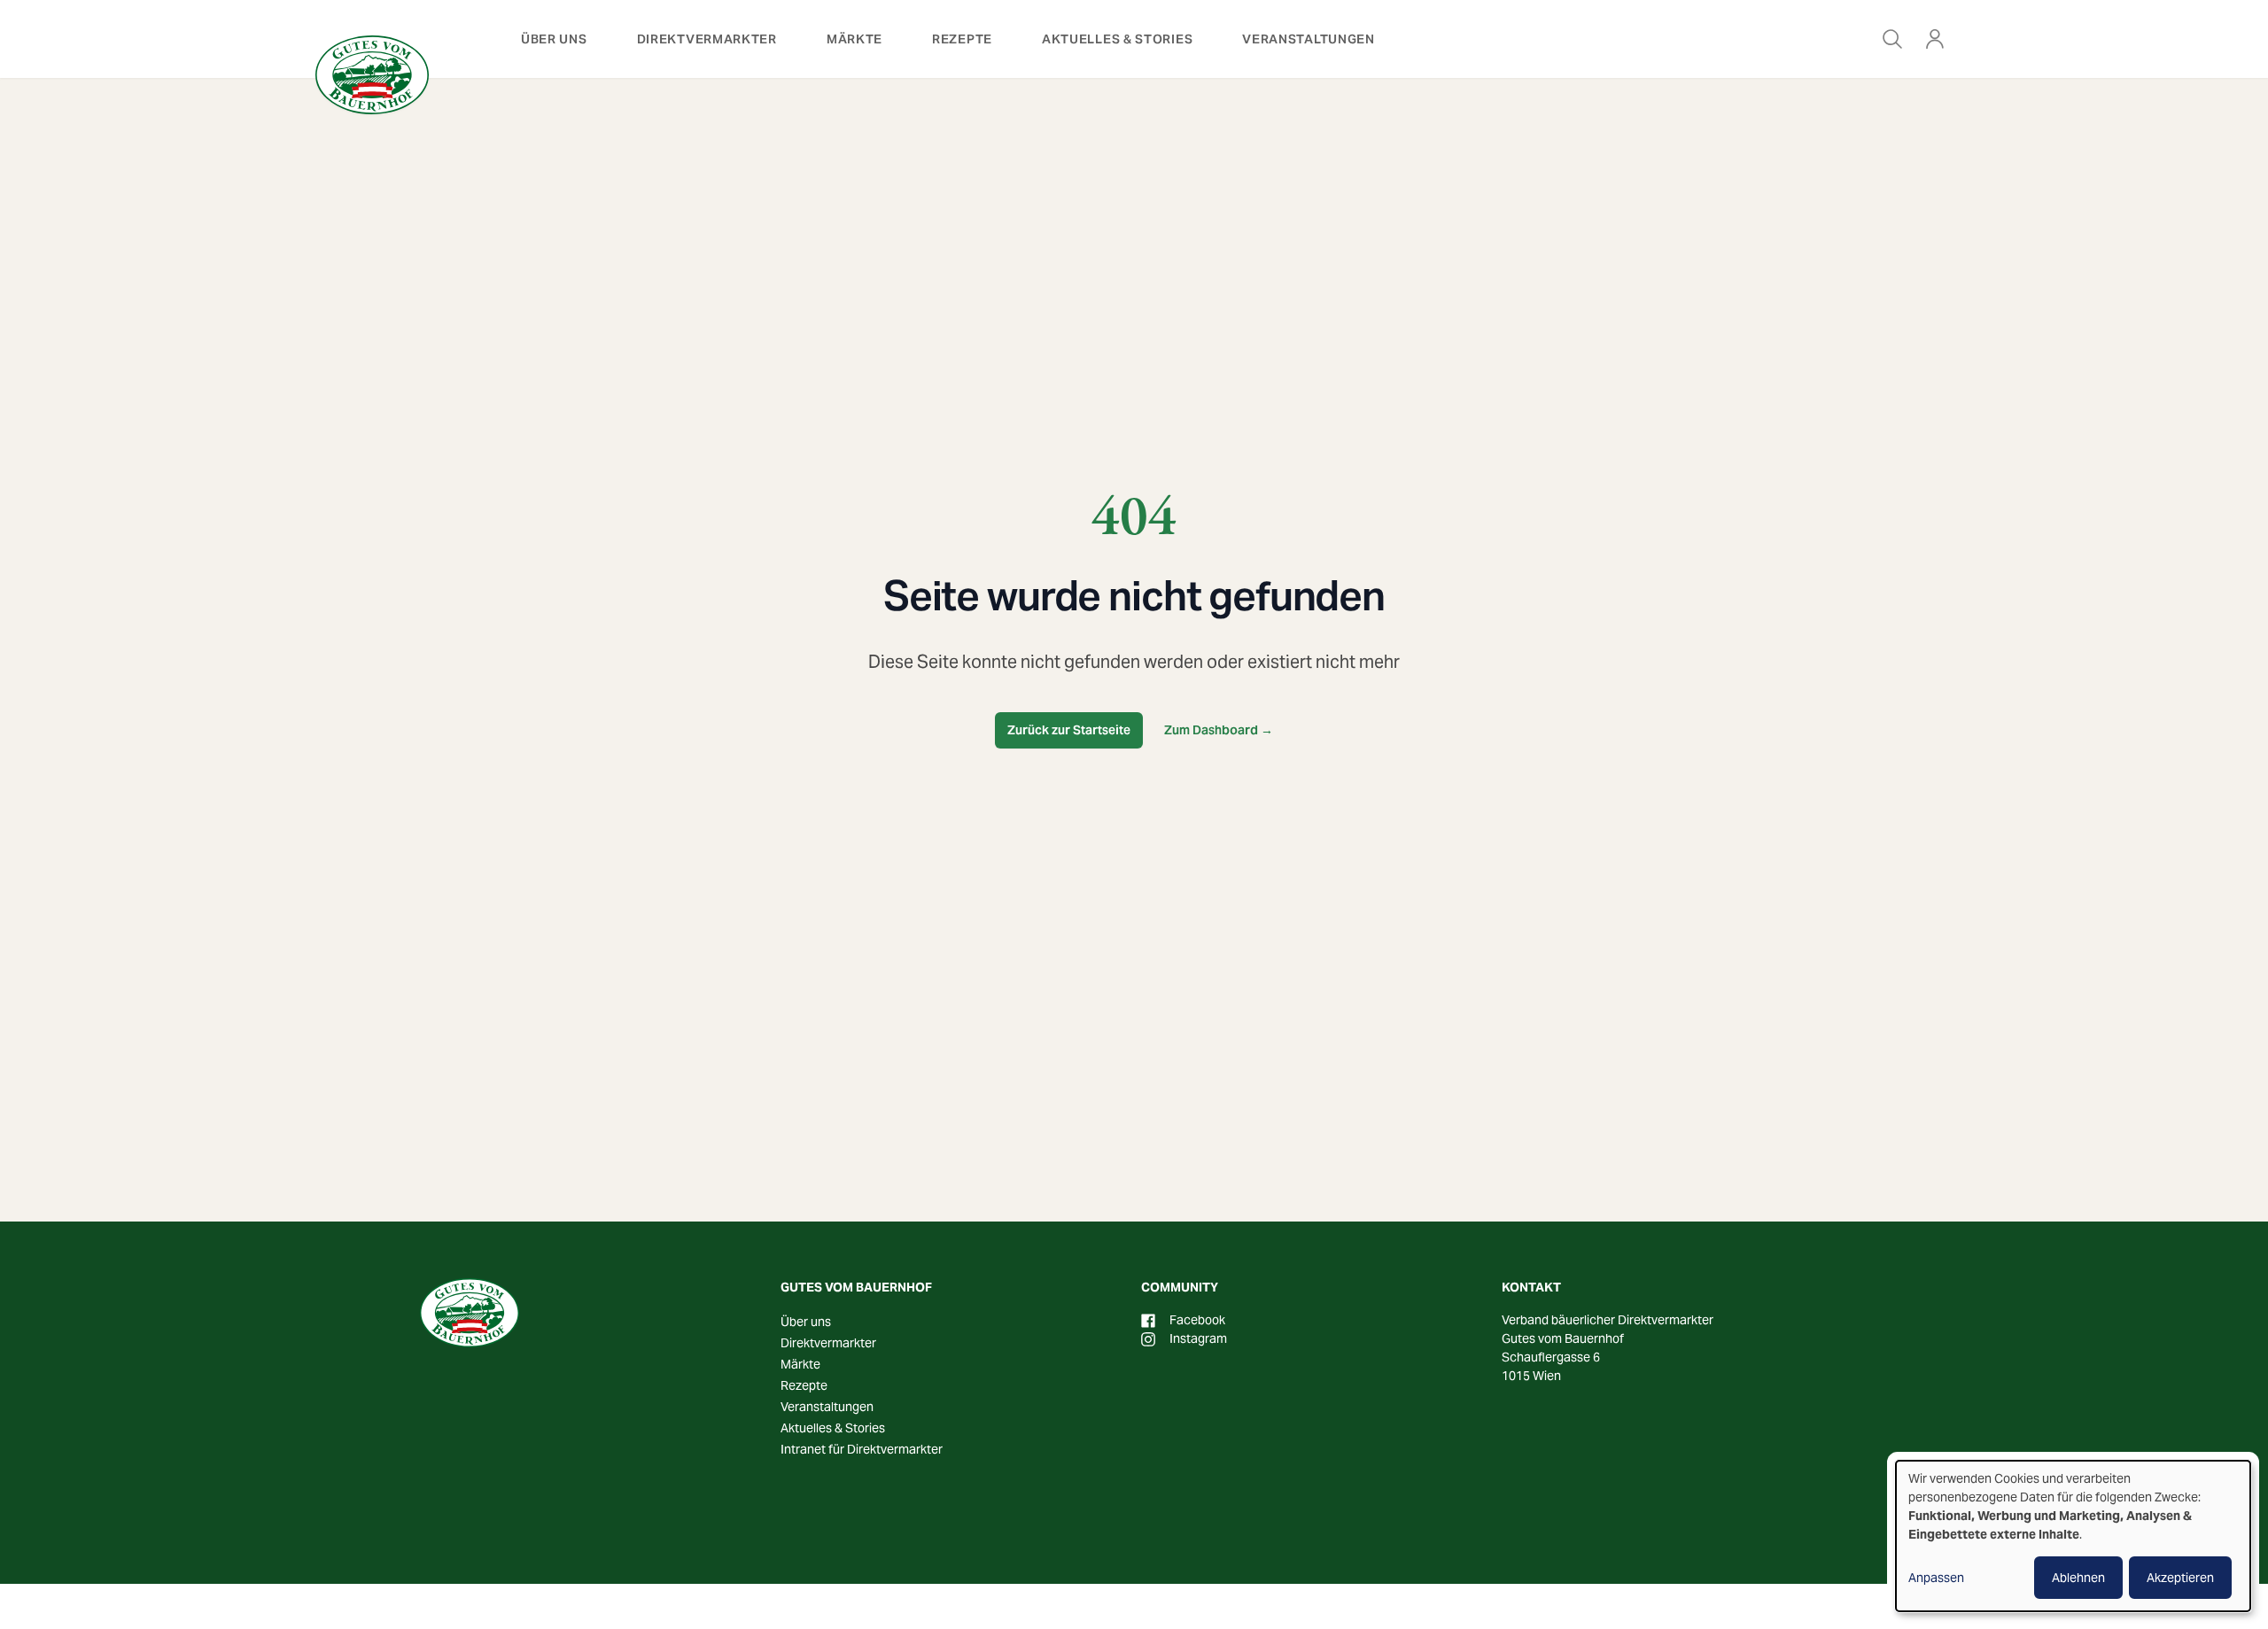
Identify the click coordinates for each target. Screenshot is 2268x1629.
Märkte (854, 39)
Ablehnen (2078, 1578)
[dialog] (2073, 1536)
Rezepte (962, 39)
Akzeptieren (2180, 1578)
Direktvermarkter (707, 39)
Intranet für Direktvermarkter (862, 1449)
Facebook (1197, 1320)
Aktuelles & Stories (1117, 39)
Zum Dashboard (1219, 730)
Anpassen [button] (1936, 1578)
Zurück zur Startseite (1069, 730)
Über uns (554, 39)
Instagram (1198, 1338)
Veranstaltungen (1309, 39)
